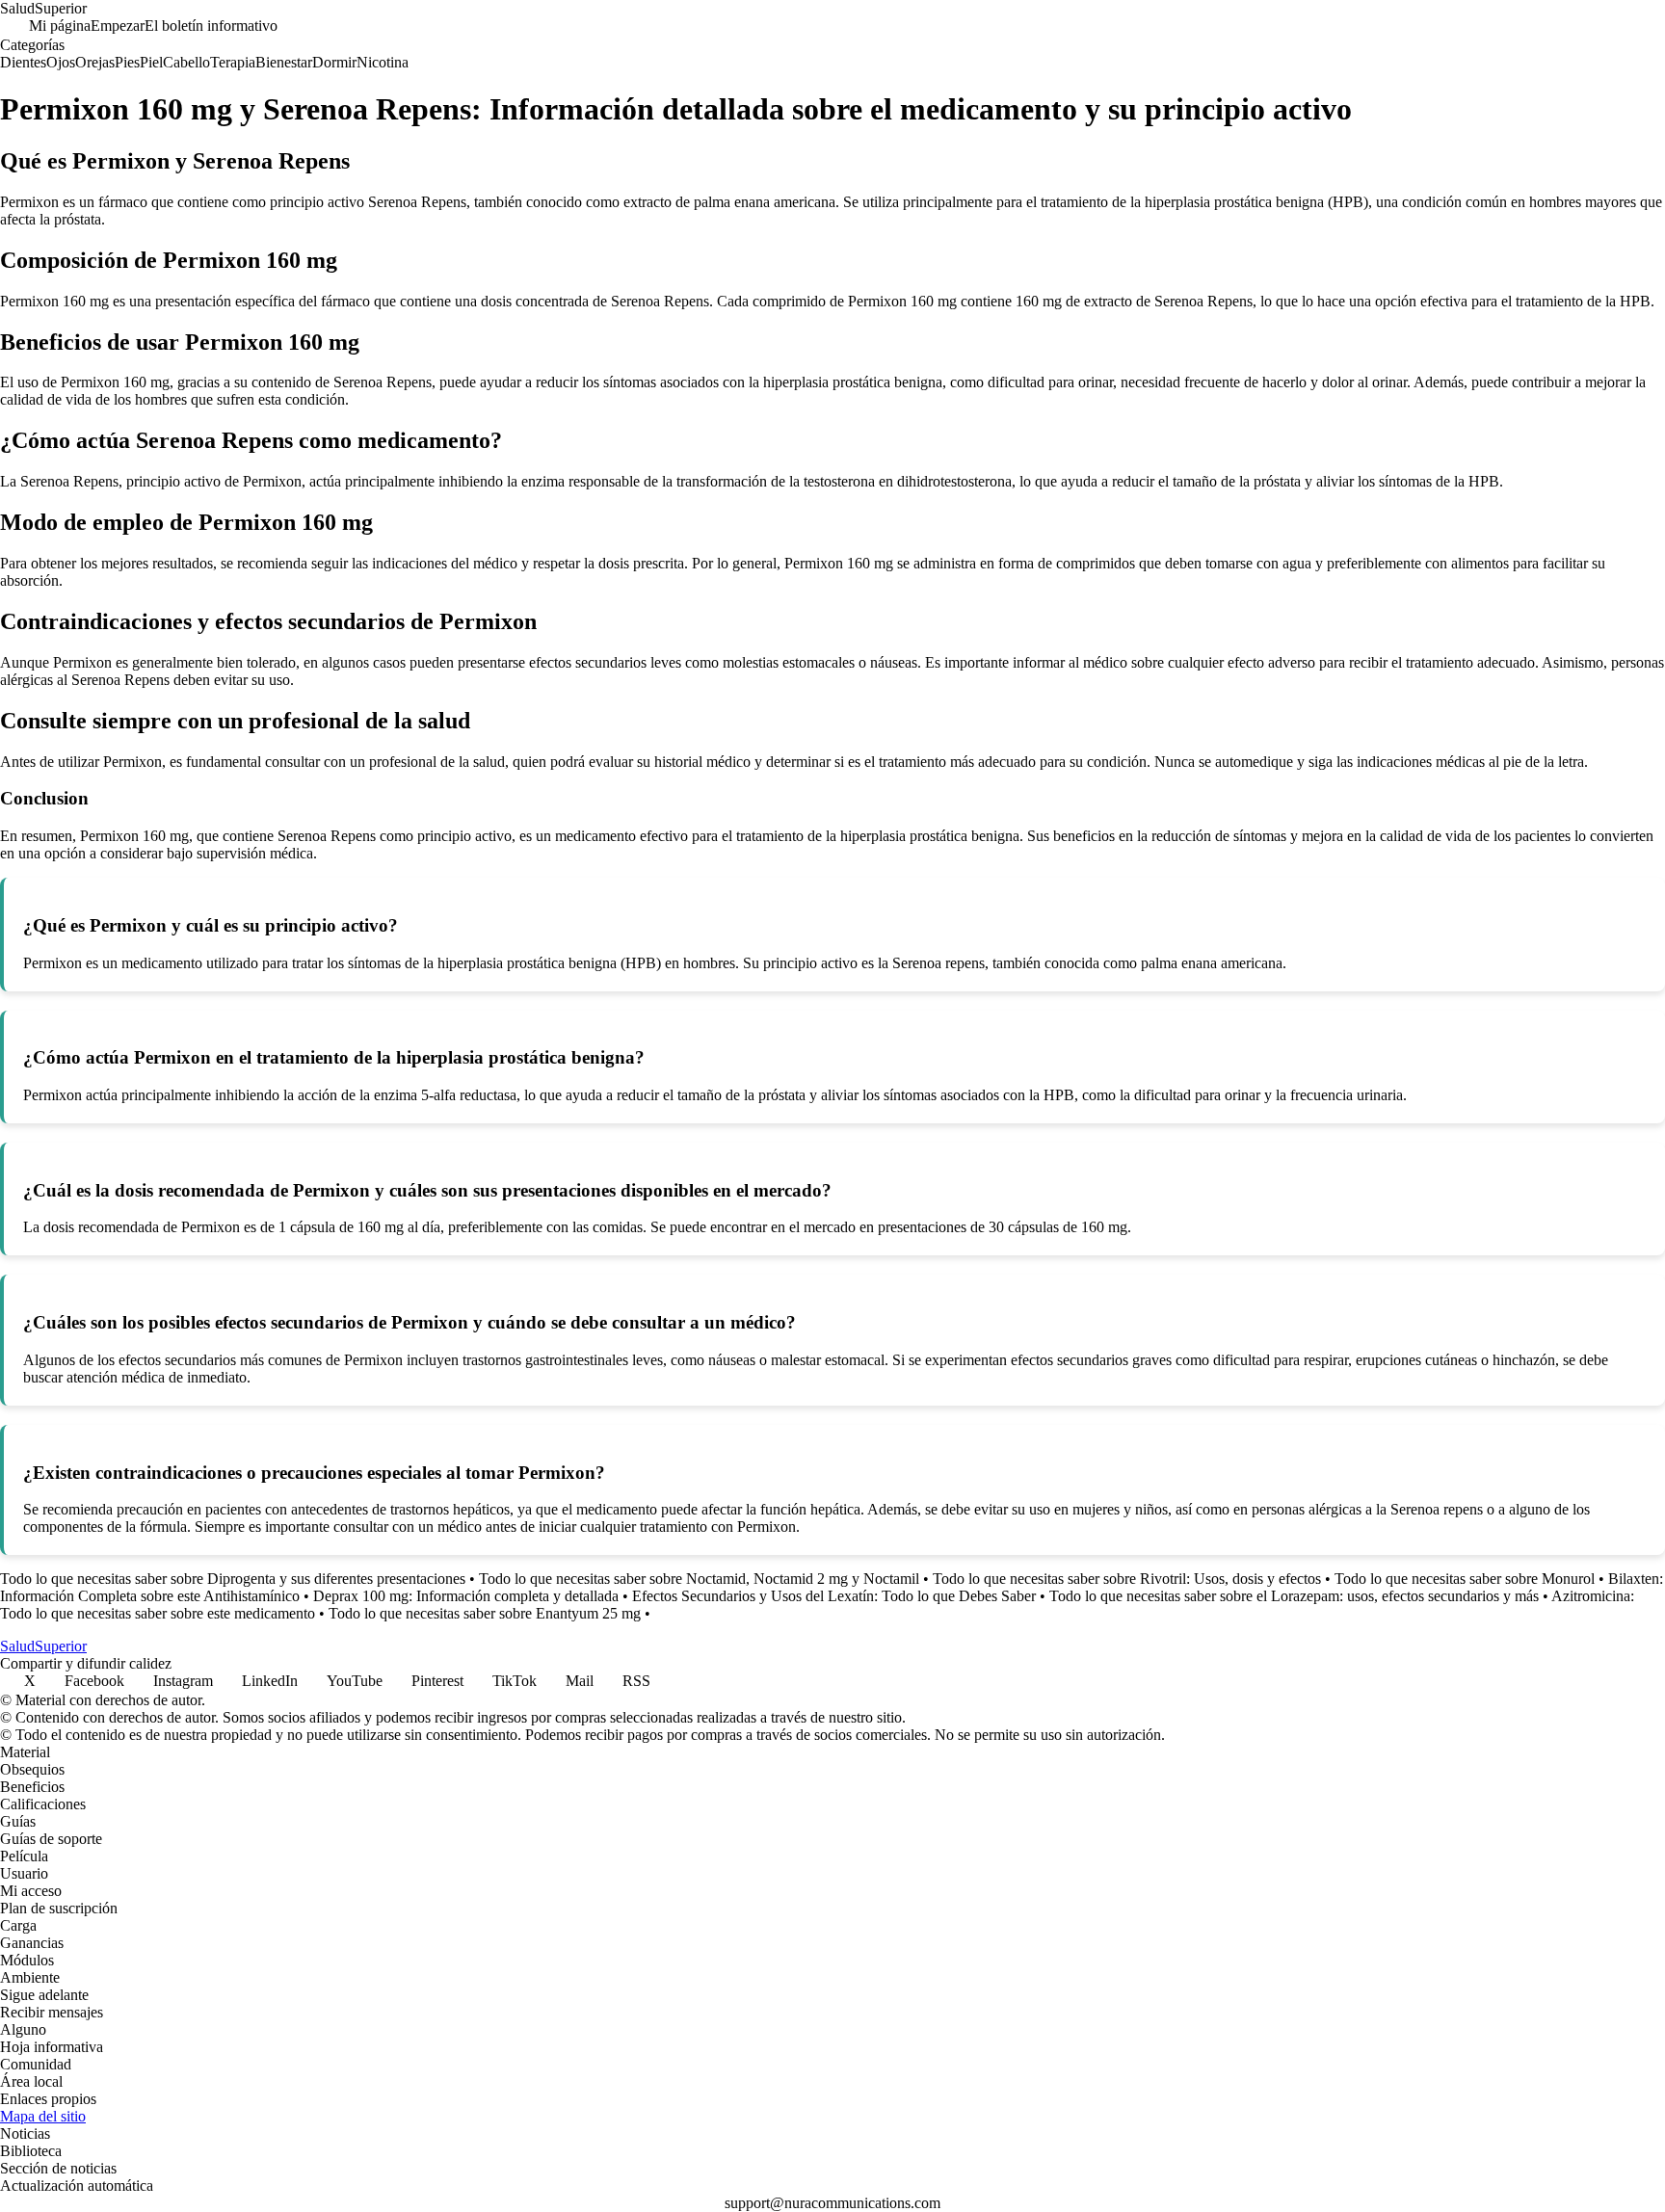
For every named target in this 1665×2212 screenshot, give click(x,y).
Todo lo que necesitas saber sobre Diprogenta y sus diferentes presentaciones (233, 1579)
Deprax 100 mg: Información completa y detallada (466, 1596)
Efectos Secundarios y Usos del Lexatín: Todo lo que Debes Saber (834, 1596)
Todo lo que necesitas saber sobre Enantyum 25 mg (485, 1613)
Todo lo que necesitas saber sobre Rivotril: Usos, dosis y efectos (1127, 1579)
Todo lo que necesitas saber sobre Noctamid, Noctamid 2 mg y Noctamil (699, 1579)
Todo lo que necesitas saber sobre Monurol (1465, 1579)
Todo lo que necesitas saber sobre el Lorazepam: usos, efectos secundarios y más (1294, 1596)
